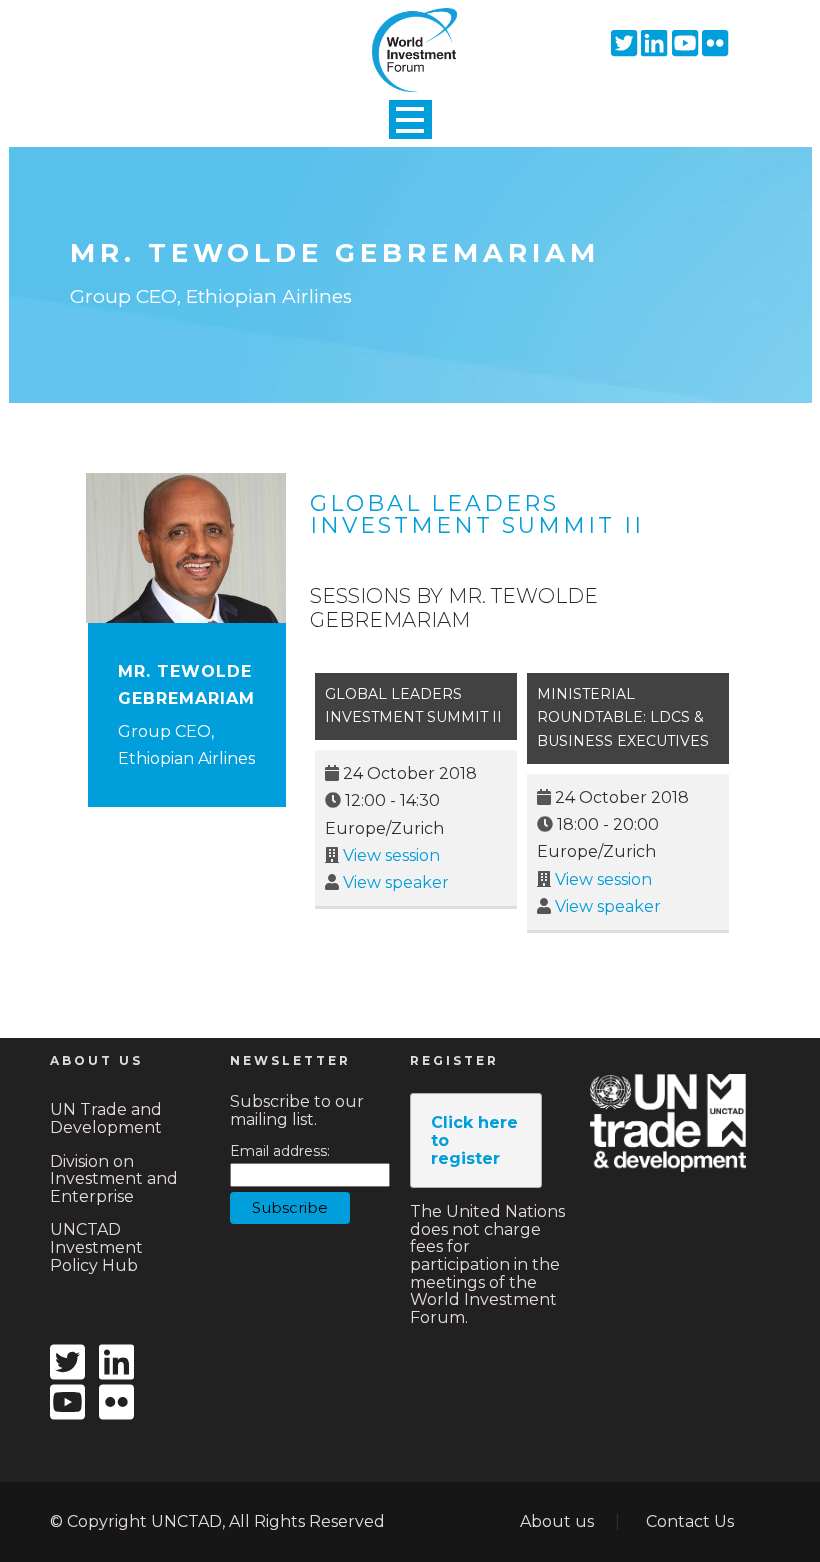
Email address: (280, 1151)
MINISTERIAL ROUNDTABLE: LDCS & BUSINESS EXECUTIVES (623, 718)
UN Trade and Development (106, 1118)
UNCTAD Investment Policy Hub (96, 1247)
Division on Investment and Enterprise (114, 1179)
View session (391, 855)
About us (557, 1521)
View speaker (396, 882)
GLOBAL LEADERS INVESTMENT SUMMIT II (477, 514)
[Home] (410, 33)
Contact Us (690, 1521)
